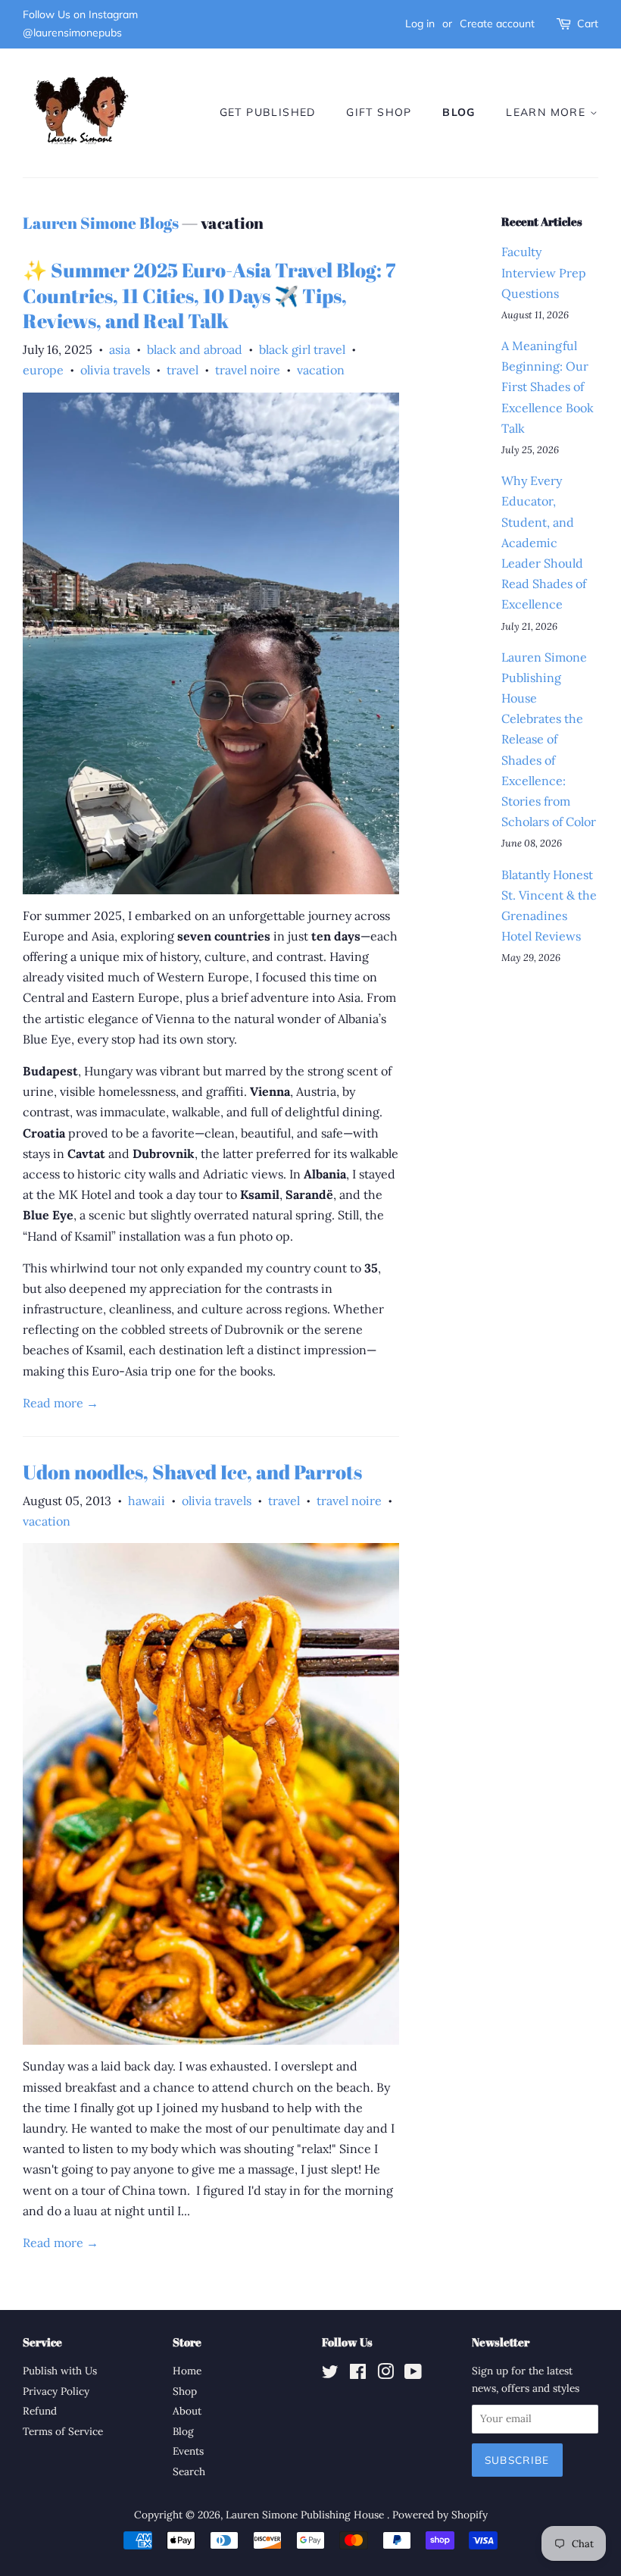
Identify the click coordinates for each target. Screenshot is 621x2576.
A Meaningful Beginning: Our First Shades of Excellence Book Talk (548, 387)
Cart (588, 23)
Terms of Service (63, 2431)
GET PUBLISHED (268, 112)
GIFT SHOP (379, 112)
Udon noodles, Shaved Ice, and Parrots (192, 1472)
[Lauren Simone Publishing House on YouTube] (413, 2374)
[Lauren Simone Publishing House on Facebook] (358, 2374)
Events (188, 2451)
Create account (497, 23)
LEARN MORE (548, 112)
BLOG (459, 112)
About (187, 2411)
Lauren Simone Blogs (101, 223)
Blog (183, 2431)
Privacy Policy (56, 2391)
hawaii (147, 1501)
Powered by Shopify (440, 2515)
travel (183, 370)
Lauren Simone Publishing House (306, 2515)
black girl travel (302, 349)
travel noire (248, 370)
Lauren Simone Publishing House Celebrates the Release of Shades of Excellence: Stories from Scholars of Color (549, 740)
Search (189, 2471)
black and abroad (195, 349)
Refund (40, 2411)
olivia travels (115, 370)
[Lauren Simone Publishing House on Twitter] (330, 2374)
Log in (420, 23)
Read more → (61, 1403)
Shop (185, 2391)
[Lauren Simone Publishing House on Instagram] (385, 2374)
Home (187, 2371)
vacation (321, 370)
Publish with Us (60, 2371)
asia (120, 349)
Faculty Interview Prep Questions (544, 272)
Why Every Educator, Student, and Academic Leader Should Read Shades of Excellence (544, 542)
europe (43, 370)
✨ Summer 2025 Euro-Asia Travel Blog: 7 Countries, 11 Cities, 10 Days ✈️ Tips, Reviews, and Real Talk (209, 296)
